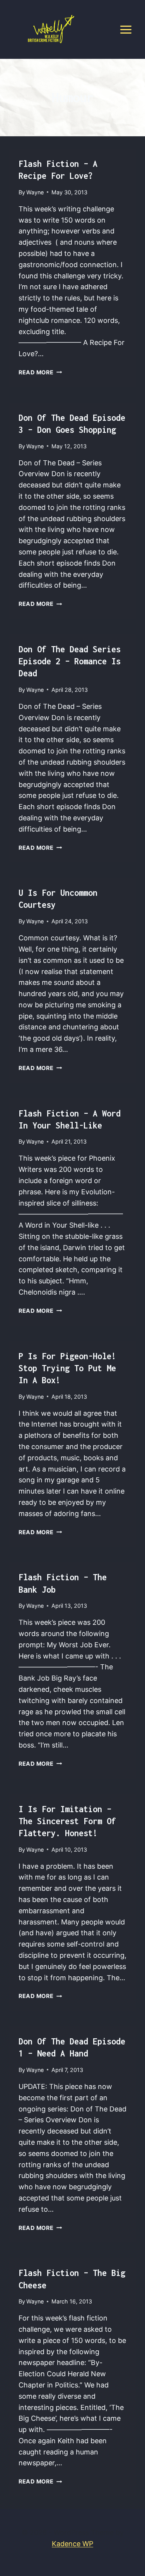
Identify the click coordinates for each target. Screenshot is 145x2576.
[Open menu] (126, 29)
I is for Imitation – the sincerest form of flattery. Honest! (67, 1821)
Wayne (35, 192)
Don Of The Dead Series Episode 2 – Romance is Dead (70, 661)
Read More (40, 372)
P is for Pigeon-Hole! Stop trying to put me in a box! (67, 1368)
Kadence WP (72, 2544)
